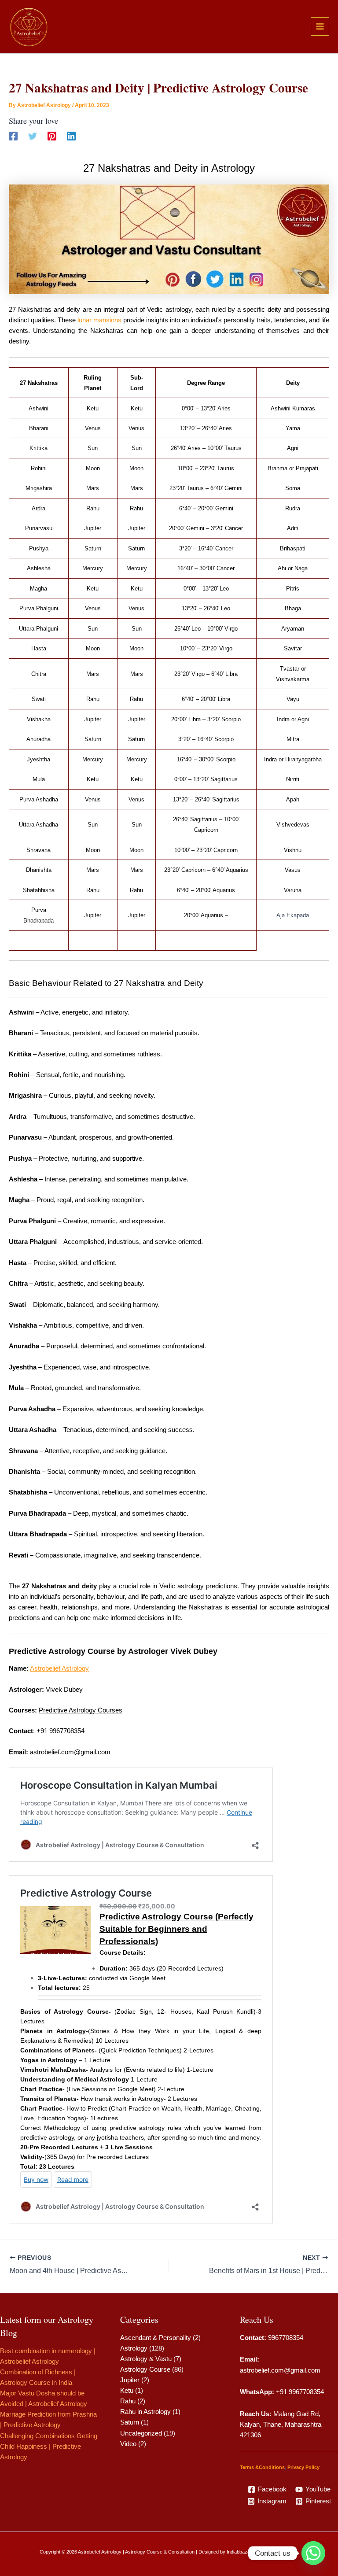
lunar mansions (99, 320)
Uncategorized (141, 2433)
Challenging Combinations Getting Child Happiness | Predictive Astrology (49, 2447)
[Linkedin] (71, 136)
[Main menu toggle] (320, 26)
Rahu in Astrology (145, 2412)
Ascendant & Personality (156, 2338)
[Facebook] (13, 136)
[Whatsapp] (313, 2553)
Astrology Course (145, 2369)
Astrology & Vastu (146, 2359)
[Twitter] (33, 136)
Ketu (127, 2391)
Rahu (128, 2401)
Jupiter (130, 2380)
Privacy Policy (303, 2467)
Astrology (134, 2348)
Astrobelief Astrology (59, 1668)
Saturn (130, 2422)
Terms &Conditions (262, 2467)
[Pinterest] (52, 136)
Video (128, 2444)
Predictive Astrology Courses (81, 1710)
